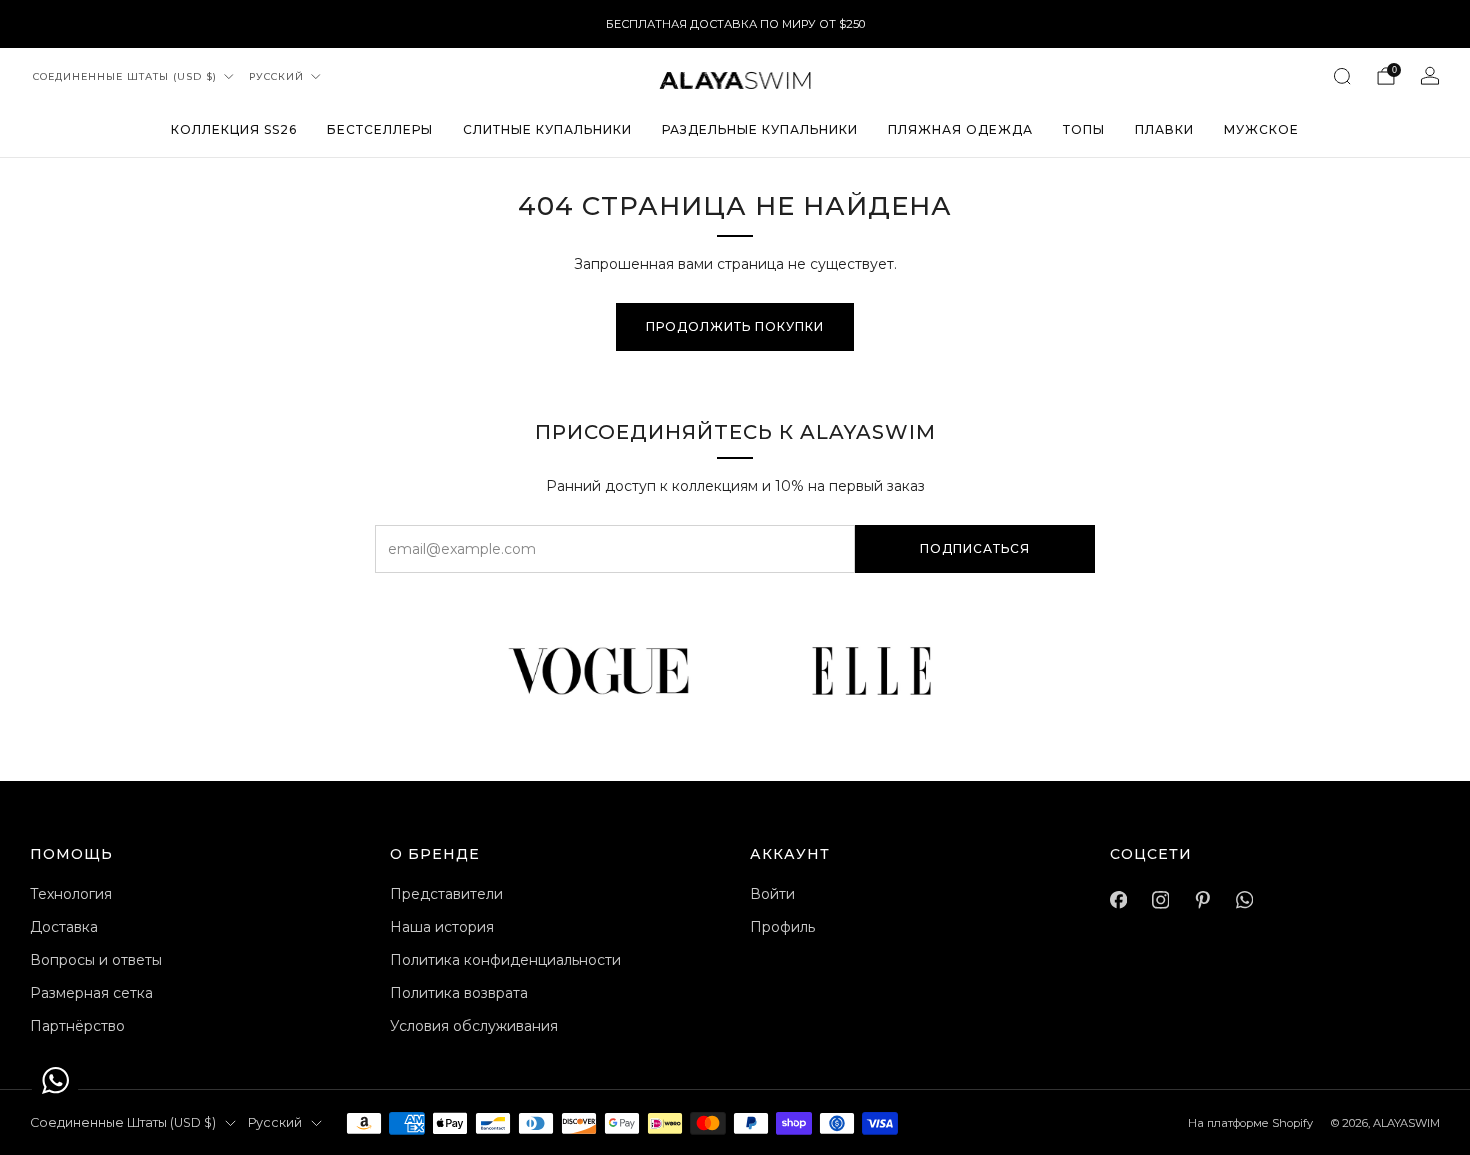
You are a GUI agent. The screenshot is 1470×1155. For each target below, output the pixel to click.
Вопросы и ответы (96, 960)
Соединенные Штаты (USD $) (125, 76)
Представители (446, 894)
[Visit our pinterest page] (1202, 900)
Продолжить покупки (735, 326)
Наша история (442, 927)
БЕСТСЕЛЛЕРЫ (380, 129)
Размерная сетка (91, 993)
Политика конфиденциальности (505, 960)
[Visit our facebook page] (1118, 900)
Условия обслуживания (474, 1026)
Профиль (782, 927)
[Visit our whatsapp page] (1244, 900)
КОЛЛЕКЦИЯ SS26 (234, 129)
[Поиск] (1342, 76)
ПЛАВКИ (1164, 129)
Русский (276, 76)
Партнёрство (77, 1026)
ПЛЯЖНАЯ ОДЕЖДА (960, 129)
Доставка (64, 927)
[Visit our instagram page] (1160, 900)
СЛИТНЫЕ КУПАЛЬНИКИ (547, 129)
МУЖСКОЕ (1261, 129)
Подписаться (975, 548)
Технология (71, 894)
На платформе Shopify (1250, 1123)
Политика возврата (459, 993)
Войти (772, 894)
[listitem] (735, 24)
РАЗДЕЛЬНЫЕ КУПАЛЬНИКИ (760, 129)
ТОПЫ (1084, 129)
